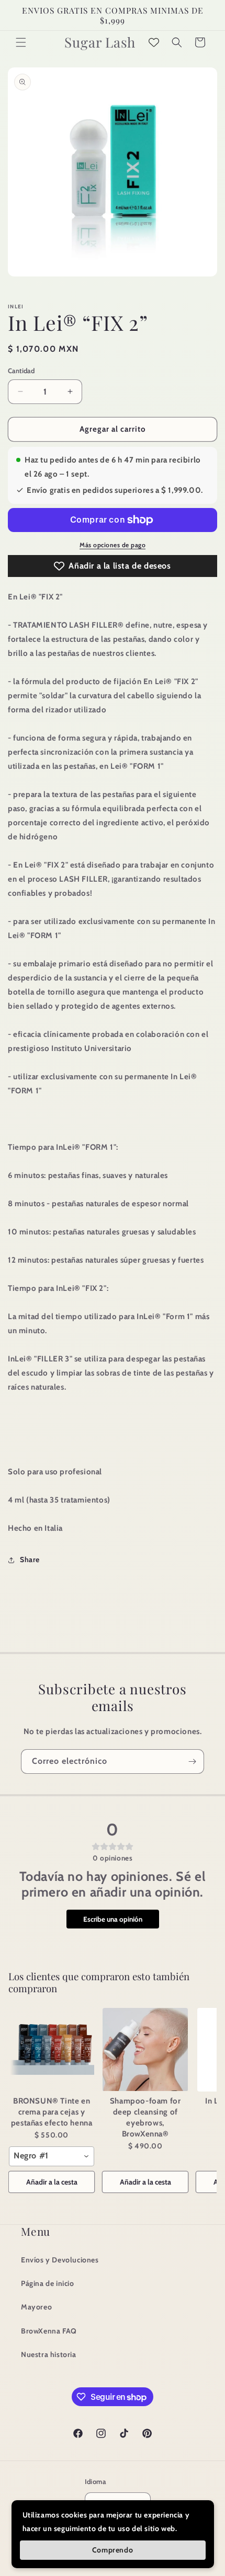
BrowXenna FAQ (49, 2331)
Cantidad (21, 371)
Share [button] (30, 1560)
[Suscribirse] (192, 1761)
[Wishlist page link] (154, 42)
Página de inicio (48, 2283)
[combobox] (52, 2156)
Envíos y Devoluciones (60, 2260)
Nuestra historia (49, 2354)
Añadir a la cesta (52, 2182)
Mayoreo (36, 2307)
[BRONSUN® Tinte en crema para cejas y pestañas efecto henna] (52, 2050)
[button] (21, 42)
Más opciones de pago (113, 545)
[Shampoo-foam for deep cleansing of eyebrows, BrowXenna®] (145, 2050)
